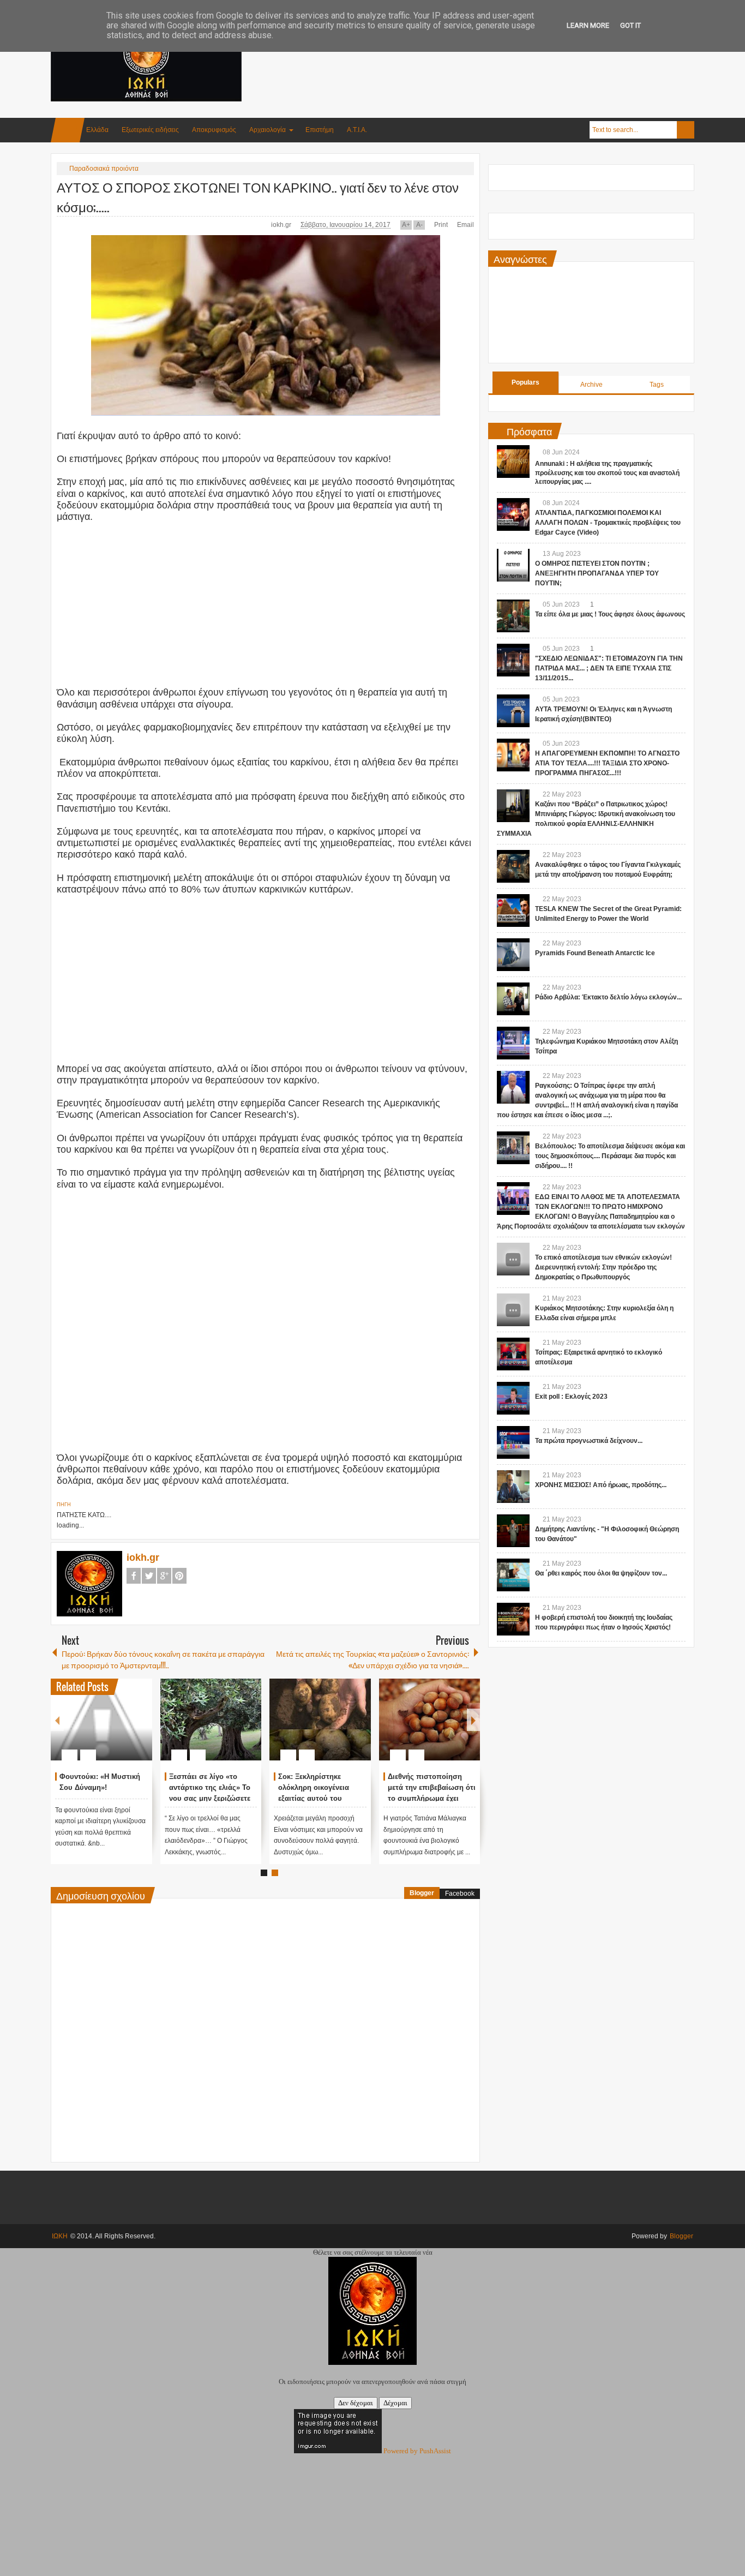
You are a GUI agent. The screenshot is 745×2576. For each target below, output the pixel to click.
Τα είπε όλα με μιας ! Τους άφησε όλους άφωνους (610, 614)
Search (686, 130)
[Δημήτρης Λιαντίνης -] (513, 1531)
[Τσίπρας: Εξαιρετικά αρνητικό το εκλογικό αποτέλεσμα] (513, 1354)
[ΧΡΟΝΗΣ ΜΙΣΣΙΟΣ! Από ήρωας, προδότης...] (513, 1487)
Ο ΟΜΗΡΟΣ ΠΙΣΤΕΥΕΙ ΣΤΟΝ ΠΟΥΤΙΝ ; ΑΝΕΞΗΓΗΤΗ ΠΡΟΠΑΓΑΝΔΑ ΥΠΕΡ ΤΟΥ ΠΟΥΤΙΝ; (597, 573)
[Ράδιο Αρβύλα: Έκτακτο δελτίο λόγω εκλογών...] (513, 999)
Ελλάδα (97, 130)
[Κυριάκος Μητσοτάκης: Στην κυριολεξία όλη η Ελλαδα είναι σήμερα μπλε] (513, 1310)
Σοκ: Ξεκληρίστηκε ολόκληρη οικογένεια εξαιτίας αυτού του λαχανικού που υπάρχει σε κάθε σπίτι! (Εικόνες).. (321, 1798)
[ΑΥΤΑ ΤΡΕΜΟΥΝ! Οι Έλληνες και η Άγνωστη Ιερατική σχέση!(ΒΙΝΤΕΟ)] (513, 711)
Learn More (588, 25)
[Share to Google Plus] (140, 1729)
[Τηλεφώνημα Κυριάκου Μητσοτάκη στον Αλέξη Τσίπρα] (513, 1043)
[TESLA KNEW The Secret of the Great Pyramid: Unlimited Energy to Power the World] (513, 910)
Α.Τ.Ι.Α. (357, 130)
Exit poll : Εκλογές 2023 (571, 1397)
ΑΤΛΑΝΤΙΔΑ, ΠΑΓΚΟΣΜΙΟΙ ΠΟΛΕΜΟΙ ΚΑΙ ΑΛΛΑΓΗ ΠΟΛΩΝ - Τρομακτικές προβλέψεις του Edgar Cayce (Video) (608, 523)
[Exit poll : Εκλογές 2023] (513, 1398)
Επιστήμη (320, 130)
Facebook (134, 1576)
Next (473, 1720)
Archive (591, 385)
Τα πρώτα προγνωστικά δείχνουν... (589, 1441)
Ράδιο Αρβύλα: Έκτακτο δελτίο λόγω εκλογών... (608, 997)
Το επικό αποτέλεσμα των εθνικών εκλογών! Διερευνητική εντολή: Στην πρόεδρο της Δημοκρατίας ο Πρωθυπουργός (603, 1267)
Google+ (164, 1576)
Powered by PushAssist (417, 2451)
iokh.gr (282, 225)
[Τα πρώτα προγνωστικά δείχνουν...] (513, 1442)
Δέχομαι (395, 2403)
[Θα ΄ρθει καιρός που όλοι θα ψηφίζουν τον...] (513, 1575)
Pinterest (179, 1576)
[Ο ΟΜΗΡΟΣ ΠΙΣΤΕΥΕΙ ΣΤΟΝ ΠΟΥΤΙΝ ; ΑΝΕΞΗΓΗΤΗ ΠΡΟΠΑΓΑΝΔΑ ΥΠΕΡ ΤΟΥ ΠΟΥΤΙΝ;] (513, 565)
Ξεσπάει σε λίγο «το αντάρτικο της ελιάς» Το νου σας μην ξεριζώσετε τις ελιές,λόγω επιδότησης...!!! (210, 1798)
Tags (657, 385)
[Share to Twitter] (125, 1729)
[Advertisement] (496, 54)
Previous (57, 1720)
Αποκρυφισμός (214, 130)
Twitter (149, 1576)
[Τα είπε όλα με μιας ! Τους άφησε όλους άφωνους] (513, 616)
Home (68, 130)
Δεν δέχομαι (356, 2403)
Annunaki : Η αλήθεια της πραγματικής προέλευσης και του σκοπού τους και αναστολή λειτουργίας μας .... (607, 473)
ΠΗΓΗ (64, 1505)
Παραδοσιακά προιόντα (104, 169)
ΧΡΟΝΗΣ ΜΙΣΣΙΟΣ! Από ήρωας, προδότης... (601, 1485)
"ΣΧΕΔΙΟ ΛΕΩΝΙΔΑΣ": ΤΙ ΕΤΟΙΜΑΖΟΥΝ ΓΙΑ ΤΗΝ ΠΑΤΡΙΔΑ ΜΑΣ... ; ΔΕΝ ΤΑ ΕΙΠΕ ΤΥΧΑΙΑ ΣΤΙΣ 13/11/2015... (609, 668)
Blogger (422, 1893)
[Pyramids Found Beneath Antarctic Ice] (513, 955)
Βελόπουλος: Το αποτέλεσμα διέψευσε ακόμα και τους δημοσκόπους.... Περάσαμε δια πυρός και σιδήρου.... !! (610, 1156)
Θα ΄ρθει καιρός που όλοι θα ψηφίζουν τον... (601, 1573)
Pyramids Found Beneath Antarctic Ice (595, 953)
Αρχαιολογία (268, 130)
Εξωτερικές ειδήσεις (150, 130)
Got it (630, 25)
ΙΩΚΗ (60, 2236)
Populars (525, 382)
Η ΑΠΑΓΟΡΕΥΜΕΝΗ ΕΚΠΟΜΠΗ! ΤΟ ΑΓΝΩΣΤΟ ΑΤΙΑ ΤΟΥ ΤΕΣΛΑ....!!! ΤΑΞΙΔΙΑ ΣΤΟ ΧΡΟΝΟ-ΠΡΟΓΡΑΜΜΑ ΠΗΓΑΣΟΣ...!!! (607, 763)
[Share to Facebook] (111, 1729)
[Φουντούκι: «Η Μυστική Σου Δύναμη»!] (101, 1720)
